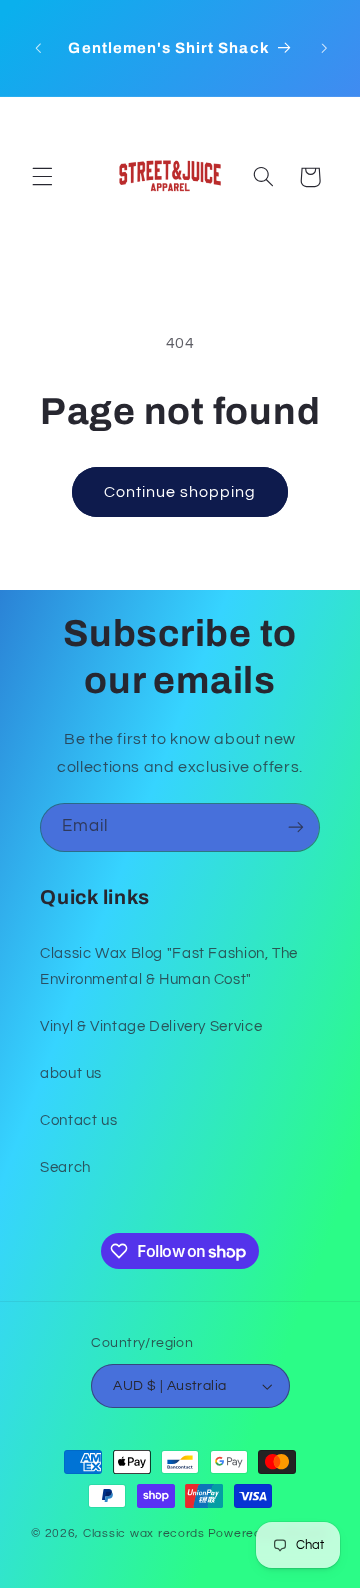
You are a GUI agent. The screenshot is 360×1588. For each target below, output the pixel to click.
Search (65, 1167)
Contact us (78, 1120)
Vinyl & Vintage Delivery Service (151, 1026)
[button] (42, 177)
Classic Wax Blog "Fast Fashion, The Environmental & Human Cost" (169, 966)
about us (71, 1073)
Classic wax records (144, 1533)
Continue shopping (180, 492)
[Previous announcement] (38, 48)
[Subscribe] (296, 827)
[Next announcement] (325, 48)
